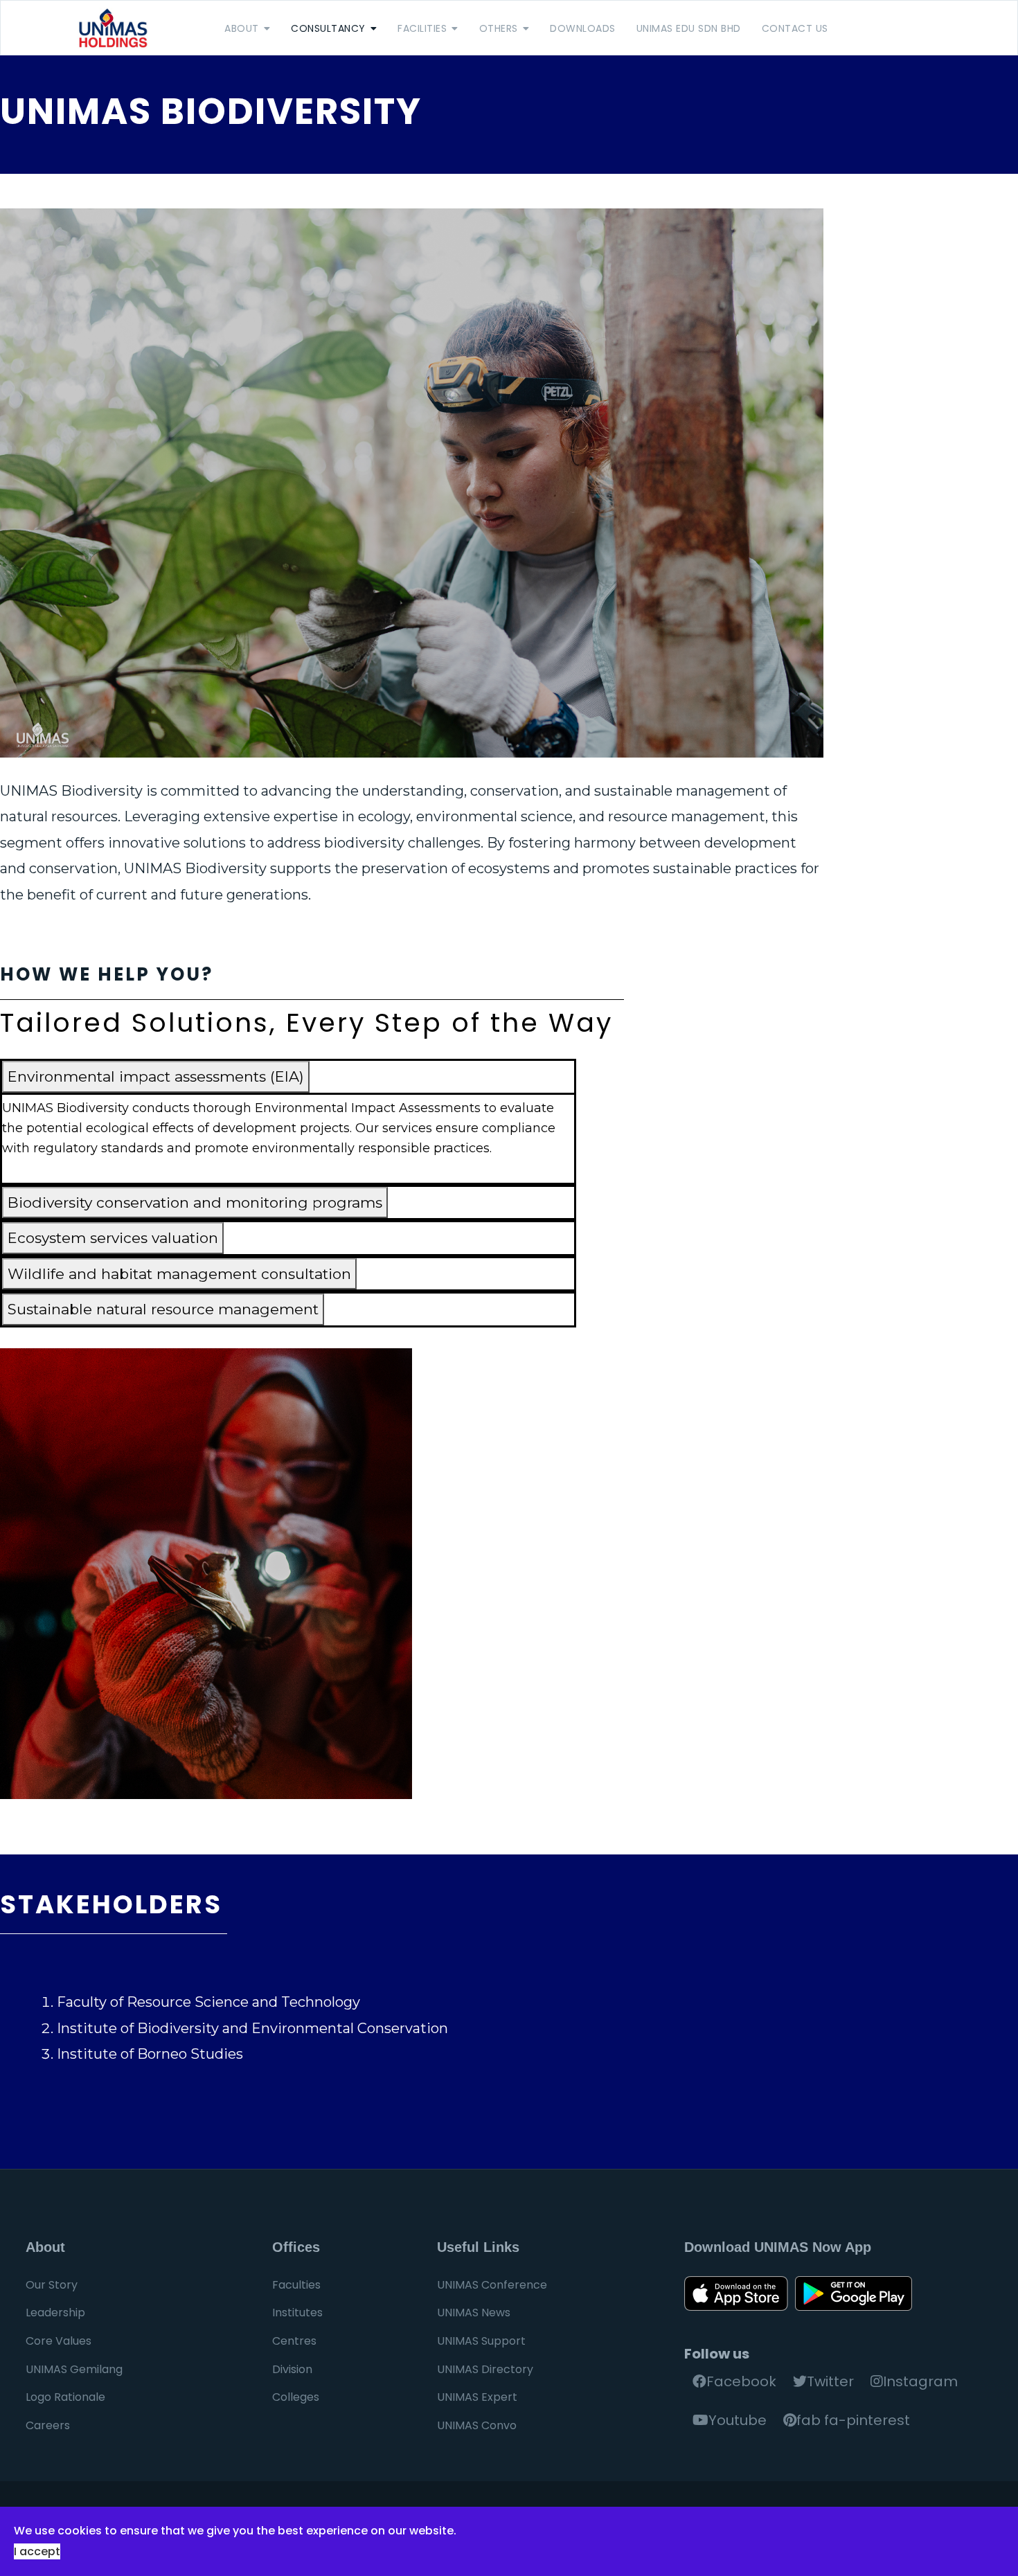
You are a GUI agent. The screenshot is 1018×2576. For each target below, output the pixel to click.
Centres (294, 2341)
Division (292, 2369)
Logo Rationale (65, 2397)
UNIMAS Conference (492, 2285)
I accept (37, 2551)
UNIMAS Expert (477, 2397)
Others (499, 28)
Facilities (422, 28)
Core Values (59, 2341)
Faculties (296, 2285)
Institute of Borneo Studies (150, 2054)
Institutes (297, 2313)
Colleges (296, 2397)
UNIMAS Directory (485, 2369)
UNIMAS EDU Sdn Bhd (689, 28)
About (242, 28)
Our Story (52, 2285)
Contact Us (795, 28)
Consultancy (328, 28)
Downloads (583, 28)
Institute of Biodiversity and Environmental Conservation (252, 2028)
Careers (48, 2425)
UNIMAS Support (481, 2341)
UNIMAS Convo (477, 2425)
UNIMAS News (474, 2313)
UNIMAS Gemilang (74, 2369)
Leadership (55, 2313)
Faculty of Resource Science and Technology (208, 2002)
